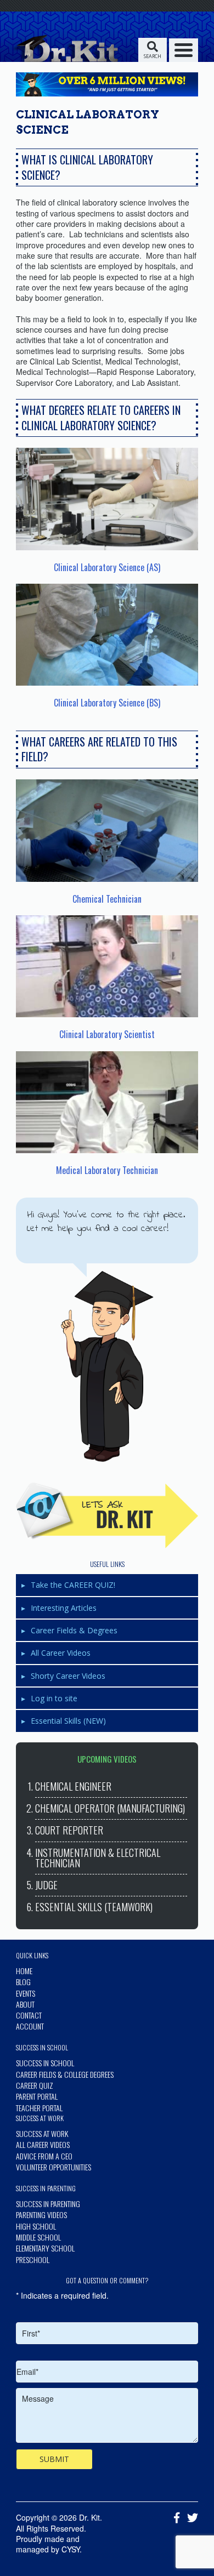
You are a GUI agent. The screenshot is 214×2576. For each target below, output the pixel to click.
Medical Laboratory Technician (107, 1170)
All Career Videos (61, 1653)
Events (26, 1993)
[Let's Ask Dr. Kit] (107, 1515)
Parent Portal (37, 2096)
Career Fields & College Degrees (65, 2074)
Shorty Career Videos (68, 1676)
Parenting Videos (41, 2215)
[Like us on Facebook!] (174, 2518)
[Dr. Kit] (64, 48)
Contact (29, 2015)
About (25, 2004)
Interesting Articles (64, 1608)
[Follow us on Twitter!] (190, 2518)
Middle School (38, 2237)
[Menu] (184, 50)
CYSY (71, 2549)
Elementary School (45, 2248)
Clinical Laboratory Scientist (107, 1034)
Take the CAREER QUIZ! (73, 1585)
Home (24, 1971)
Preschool (33, 2259)
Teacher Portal (39, 2108)
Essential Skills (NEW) (68, 1721)
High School (36, 2226)
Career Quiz (35, 2085)
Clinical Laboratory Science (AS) (107, 567)
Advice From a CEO (44, 2156)
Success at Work (42, 2133)
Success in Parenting (48, 2204)
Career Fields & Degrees (74, 1630)
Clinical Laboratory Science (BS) (107, 703)
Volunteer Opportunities (54, 2167)
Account (30, 2026)
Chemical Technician (107, 899)
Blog (23, 1982)
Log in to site (54, 1698)
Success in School (45, 2063)
